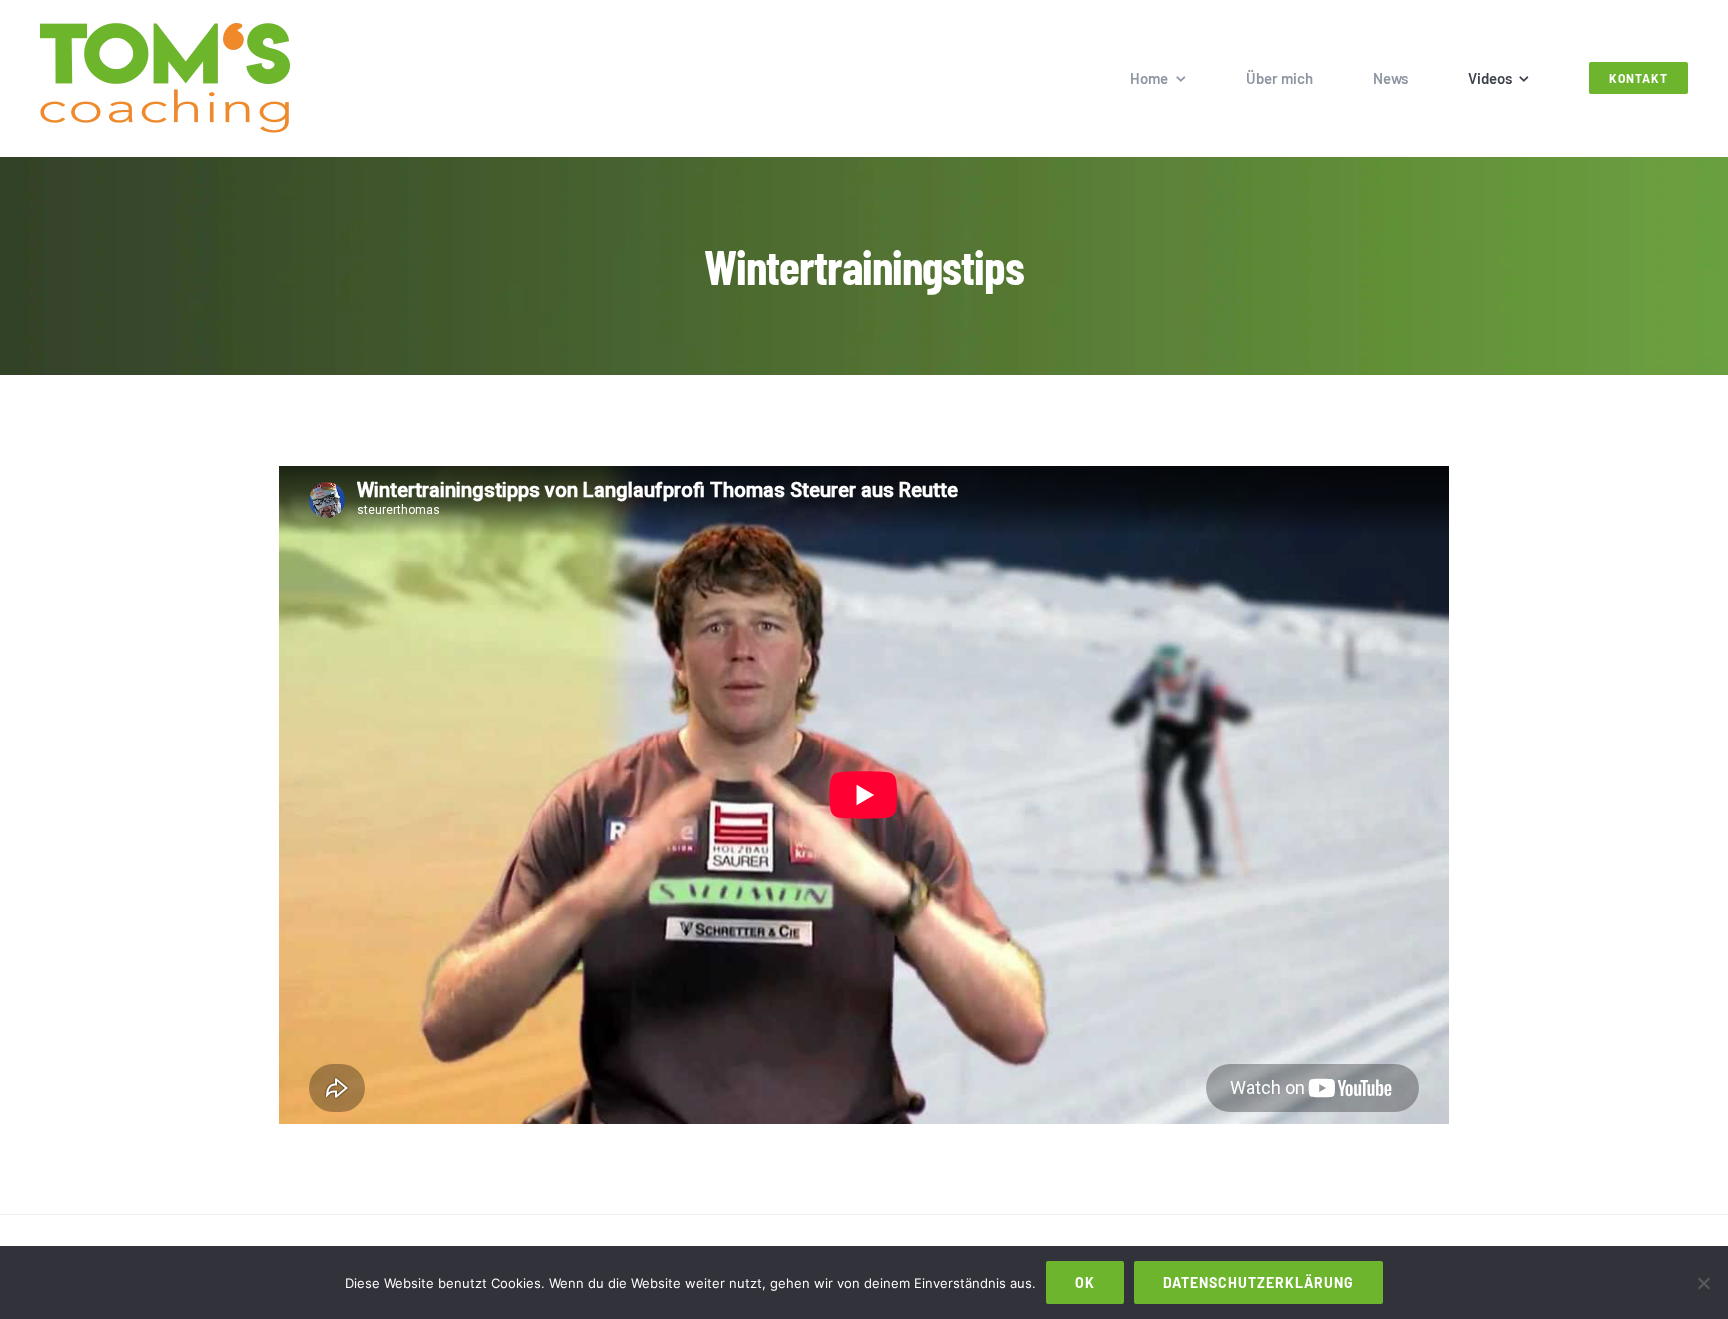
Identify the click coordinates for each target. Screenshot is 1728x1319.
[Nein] (1703, 1283)
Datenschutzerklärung (1258, 1282)
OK (1085, 1282)
